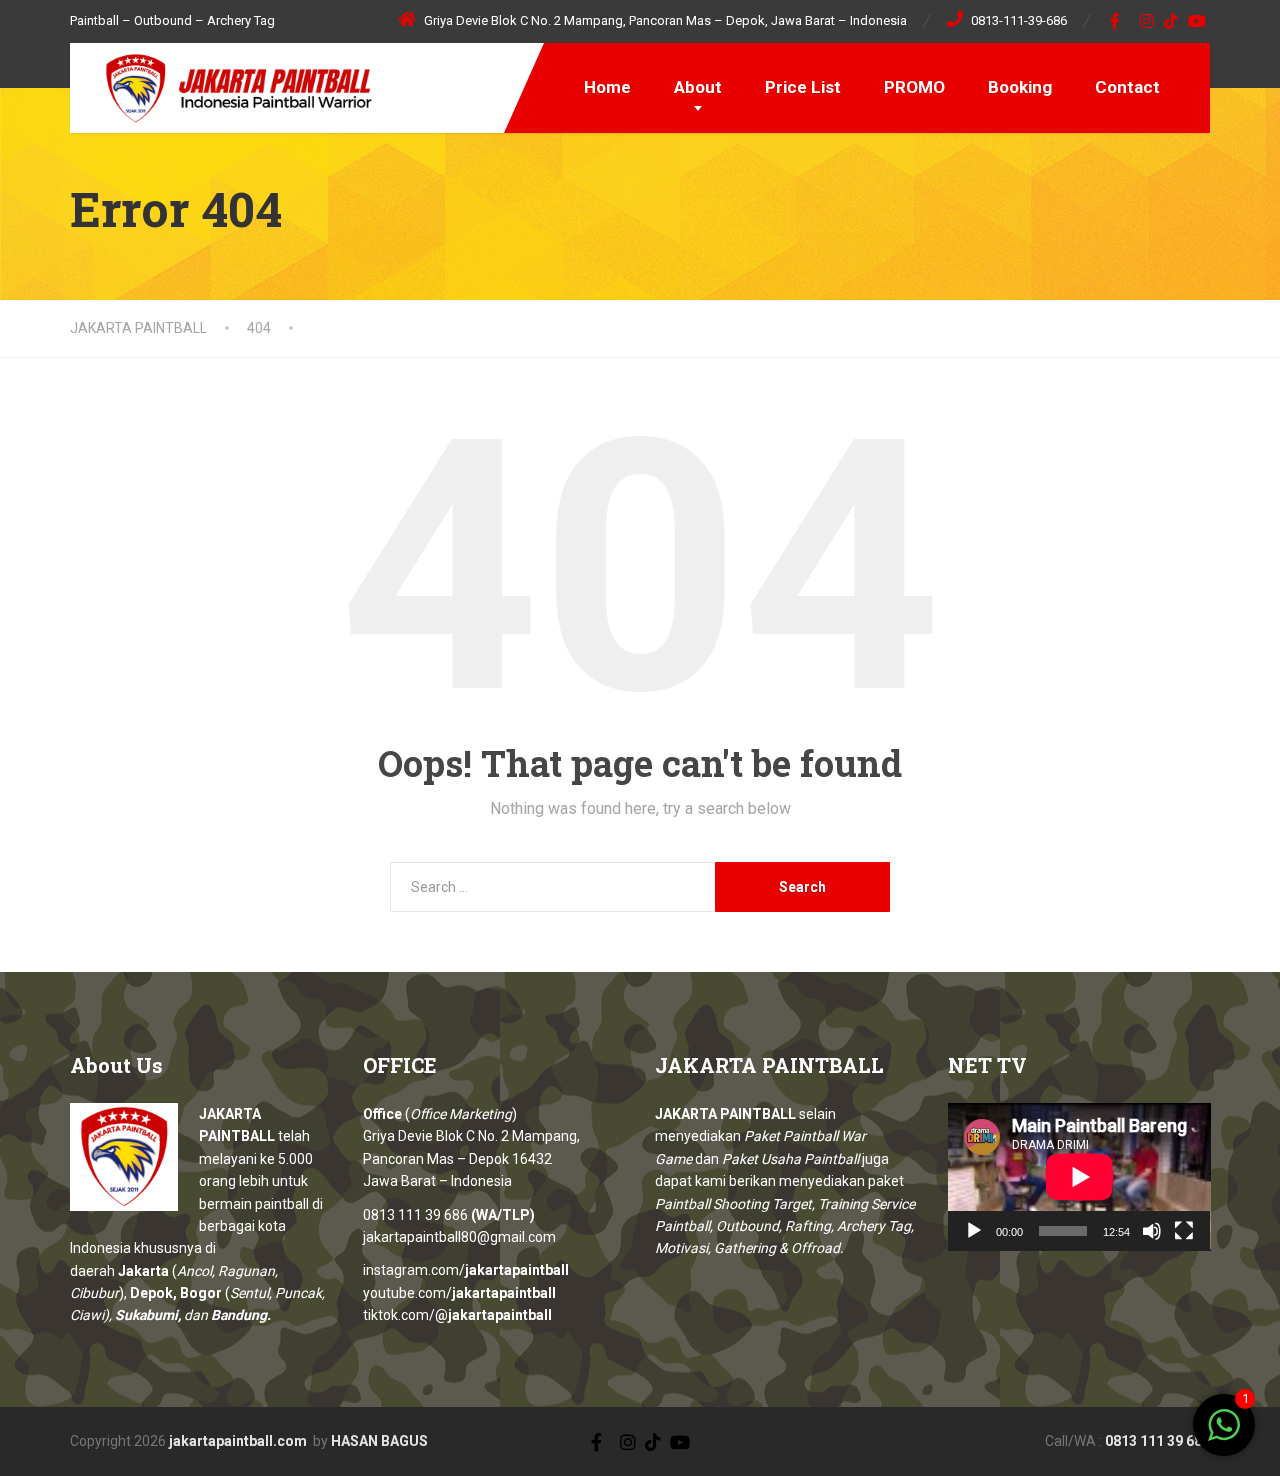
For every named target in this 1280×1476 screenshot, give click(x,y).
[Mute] (1152, 1231)
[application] (1079, 1177)
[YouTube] (1197, 21)
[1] (1224, 1436)
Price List (803, 87)
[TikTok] (1171, 21)
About (698, 87)
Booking (1020, 87)
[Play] (974, 1231)
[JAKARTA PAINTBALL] (225, 85)
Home (607, 87)
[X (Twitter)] (611, 1440)
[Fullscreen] (1184, 1231)
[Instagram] (1147, 21)
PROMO (914, 87)
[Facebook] (1115, 21)
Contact (1127, 87)
